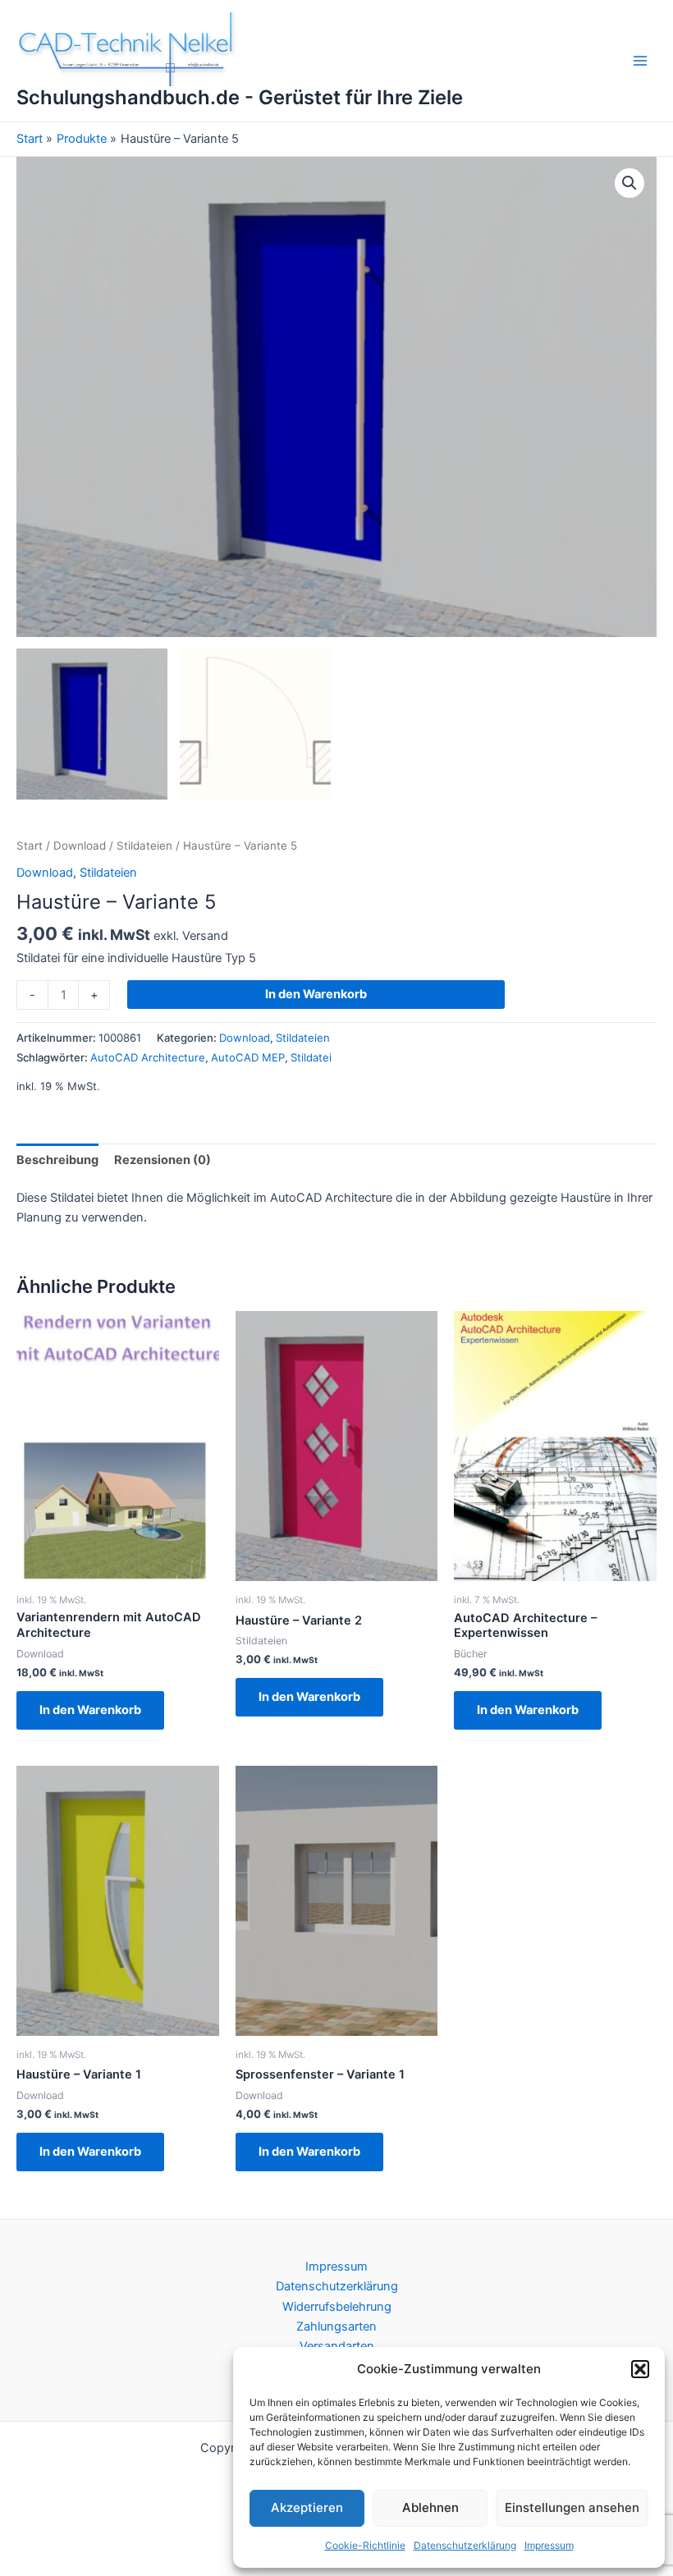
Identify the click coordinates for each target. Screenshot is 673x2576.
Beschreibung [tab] (57, 1160)
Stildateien (144, 846)
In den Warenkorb (316, 994)
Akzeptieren (307, 2507)
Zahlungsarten (336, 2326)
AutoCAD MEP (248, 1057)
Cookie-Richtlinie (365, 2545)
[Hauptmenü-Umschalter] (640, 61)
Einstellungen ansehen (572, 2507)
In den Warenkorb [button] (90, 1710)
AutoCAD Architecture (148, 1057)
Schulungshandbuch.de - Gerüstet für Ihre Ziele (240, 97)
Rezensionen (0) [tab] (163, 1160)
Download (80, 846)
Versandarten (337, 2346)
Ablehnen (430, 2507)
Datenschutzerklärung (465, 2545)
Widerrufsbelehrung (337, 2307)
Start (30, 846)
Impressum (549, 2545)
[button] (640, 2369)
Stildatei (311, 1057)
